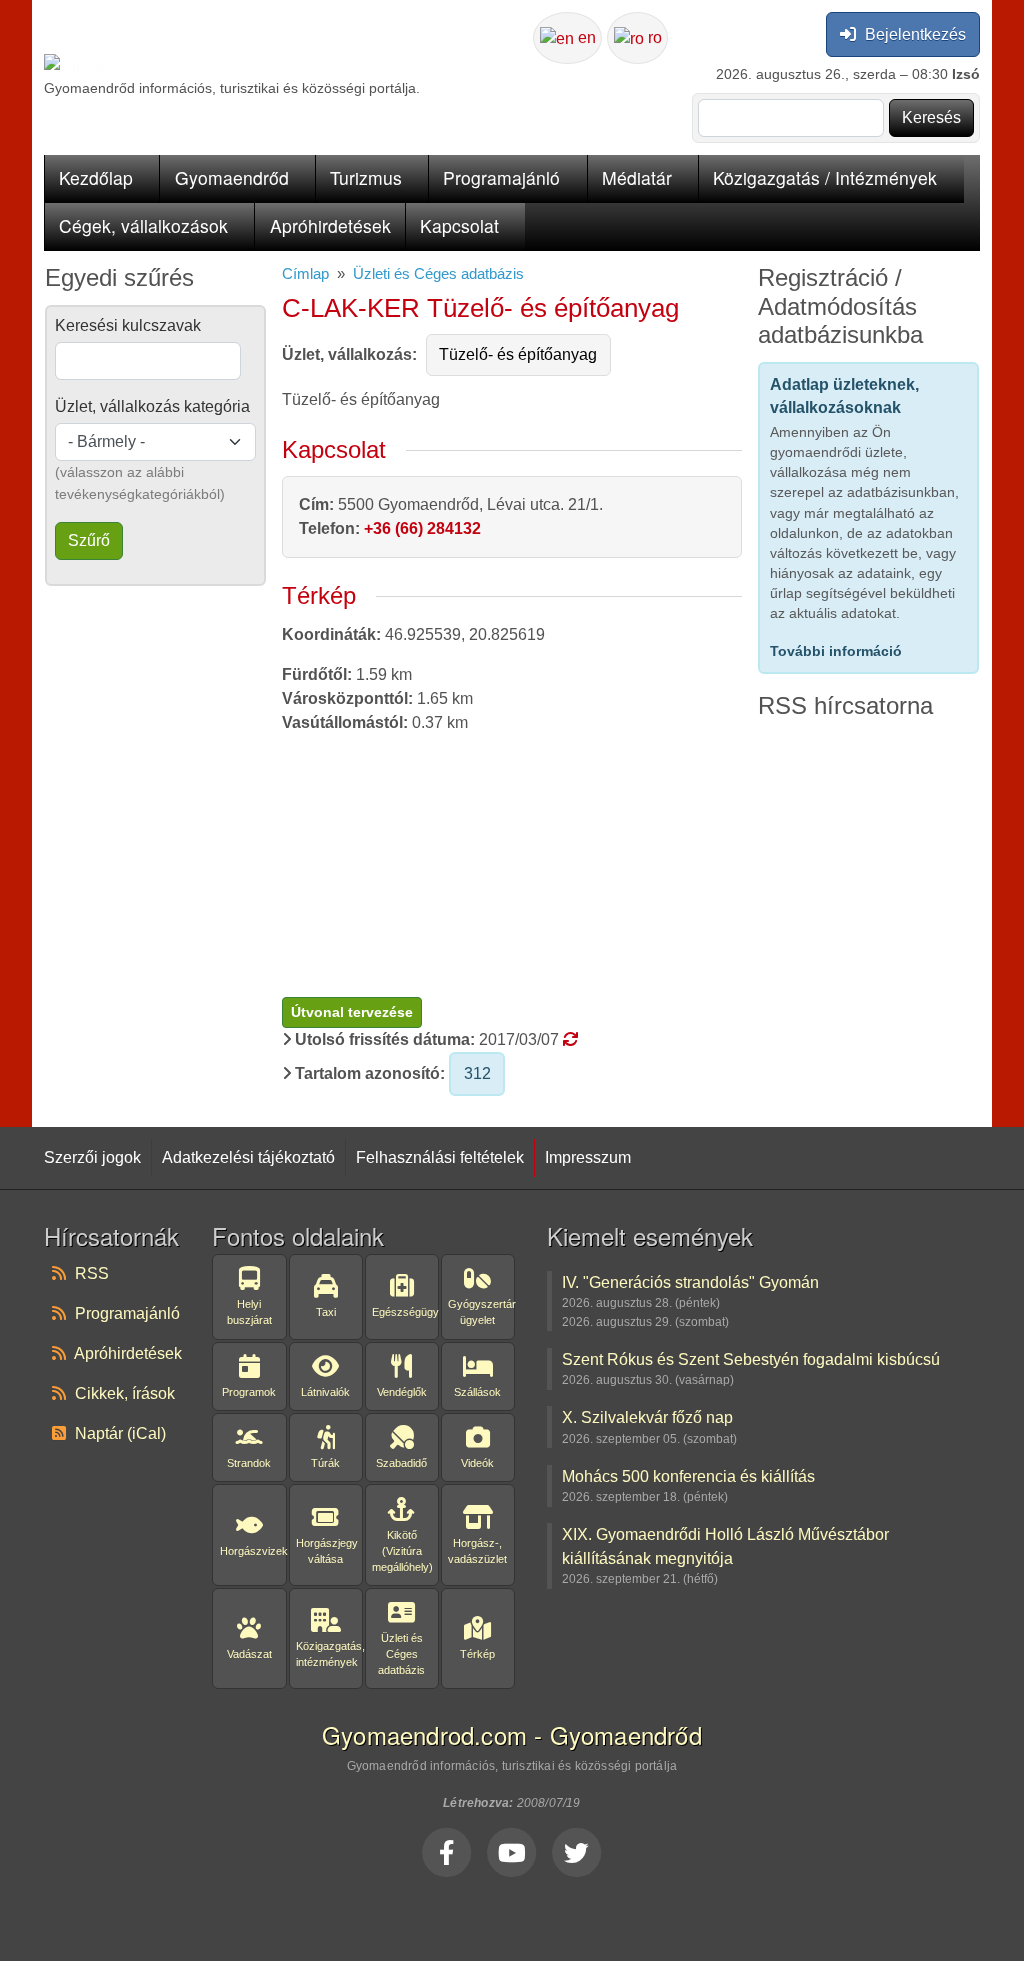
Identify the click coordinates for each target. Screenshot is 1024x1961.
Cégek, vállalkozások (143, 225)
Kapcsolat (459, 225)
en (585, 37)
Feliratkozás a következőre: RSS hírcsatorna (766, 741)
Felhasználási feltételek (440, 1157)
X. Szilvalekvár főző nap (647, 1417)
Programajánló (501, 177)
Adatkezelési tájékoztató (248, 1157)
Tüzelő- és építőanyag (518, 354)
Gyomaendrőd (232, 177)
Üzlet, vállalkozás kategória (152, 406)
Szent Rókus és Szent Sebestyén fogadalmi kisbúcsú (751, 1359)
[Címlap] (77, 65)
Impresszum (588, 1157)
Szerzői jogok (92, 1157)
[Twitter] (577, 1852)
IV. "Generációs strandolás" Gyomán (690, 1282)
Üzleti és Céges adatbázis (438, 274)
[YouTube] (512, 1852)
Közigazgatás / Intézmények (825, 177)
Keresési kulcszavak (128, 325)
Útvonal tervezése (352, 1012)
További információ (836, 651)
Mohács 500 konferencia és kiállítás (688, 1476)
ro (653, 37)
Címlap (305, 274)
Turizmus (366, 177)
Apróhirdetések (330, 225)
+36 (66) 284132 (422, 528)
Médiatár (637, 177)
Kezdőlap (96, 177)
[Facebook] (447, 1852)
